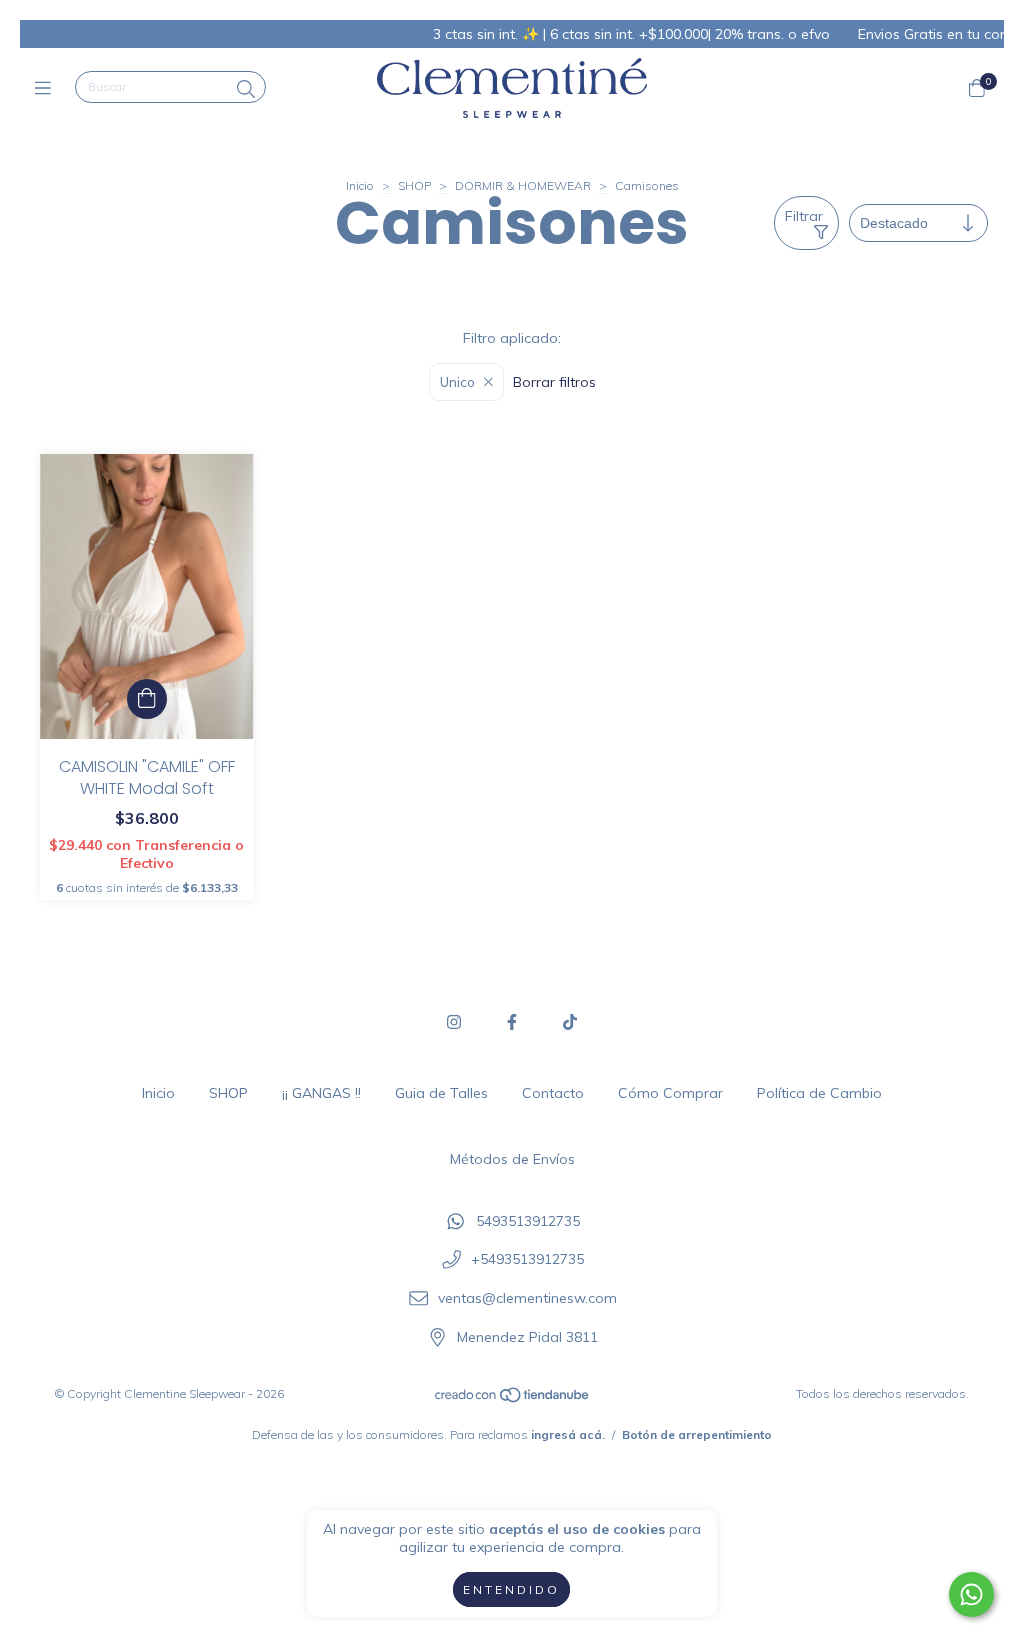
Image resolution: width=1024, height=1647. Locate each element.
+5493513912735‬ (527, 1260)
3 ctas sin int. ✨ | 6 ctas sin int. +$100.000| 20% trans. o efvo (596, 34)
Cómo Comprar (670, 1093)
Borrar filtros (554, 382)
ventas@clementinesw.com (527, 1298)
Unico (457, 382)
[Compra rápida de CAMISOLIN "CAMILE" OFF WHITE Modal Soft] (147, 699)
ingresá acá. (568, 1434)
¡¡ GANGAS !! (321, 1093)
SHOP (414, 185)
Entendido (511, 1589)
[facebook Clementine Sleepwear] (512, 1022)
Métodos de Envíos (512, 1159)
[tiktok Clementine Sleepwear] (570, 1022)
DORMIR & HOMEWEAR (523, 185)
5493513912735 (528, 1221)
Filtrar (804, 216)
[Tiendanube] (513, 1399)
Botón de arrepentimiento (697, 1434)
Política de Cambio (819, 1093)
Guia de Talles (441, 1093)
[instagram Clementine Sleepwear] (454, 1022)
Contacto (553, 1093)
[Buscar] (246, 89)
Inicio (360, 185)
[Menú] (47, 87)
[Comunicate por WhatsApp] (971, 1594)
